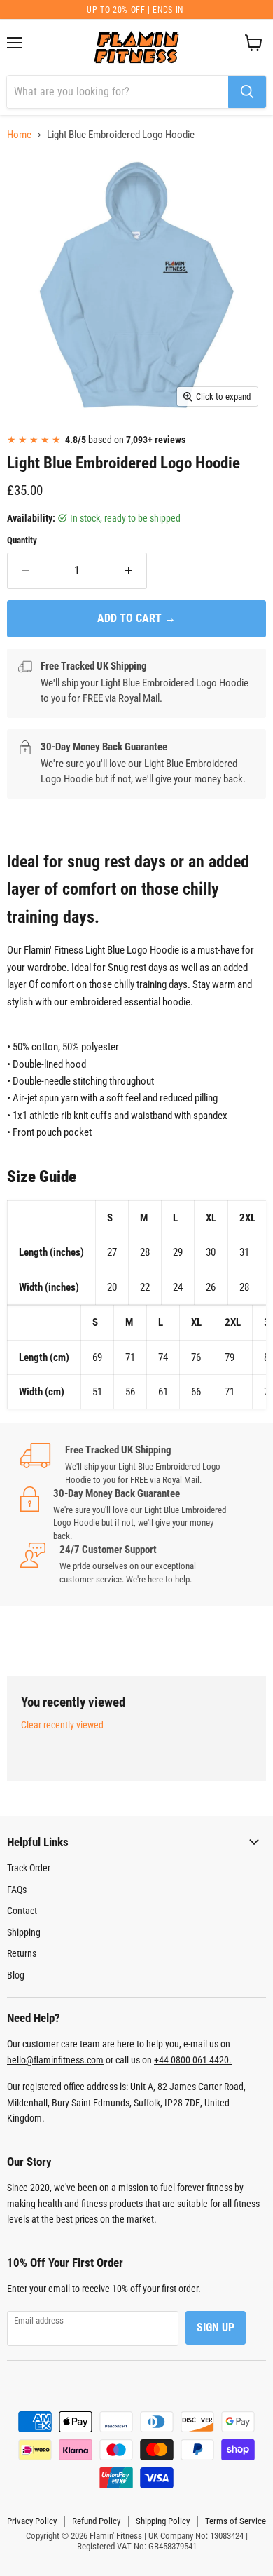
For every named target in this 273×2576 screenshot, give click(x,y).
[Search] (247, 92)
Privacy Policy (32, 2521)
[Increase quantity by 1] (129, 571)
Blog (16, 1975)
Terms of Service (236, 2521)
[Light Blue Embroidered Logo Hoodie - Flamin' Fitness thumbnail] (30, 445)
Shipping (24, 1932)
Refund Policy (96, 2521)
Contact (22, 1911)
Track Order (29, 1868)
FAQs (17, 1890)
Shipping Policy (163, 2521)
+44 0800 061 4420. (193, 2060)
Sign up (216, 2327)
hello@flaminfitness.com (55, 2060)
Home (19, 135)
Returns (22, 1953)
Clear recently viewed (62, 1725)
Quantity (22, 540)
